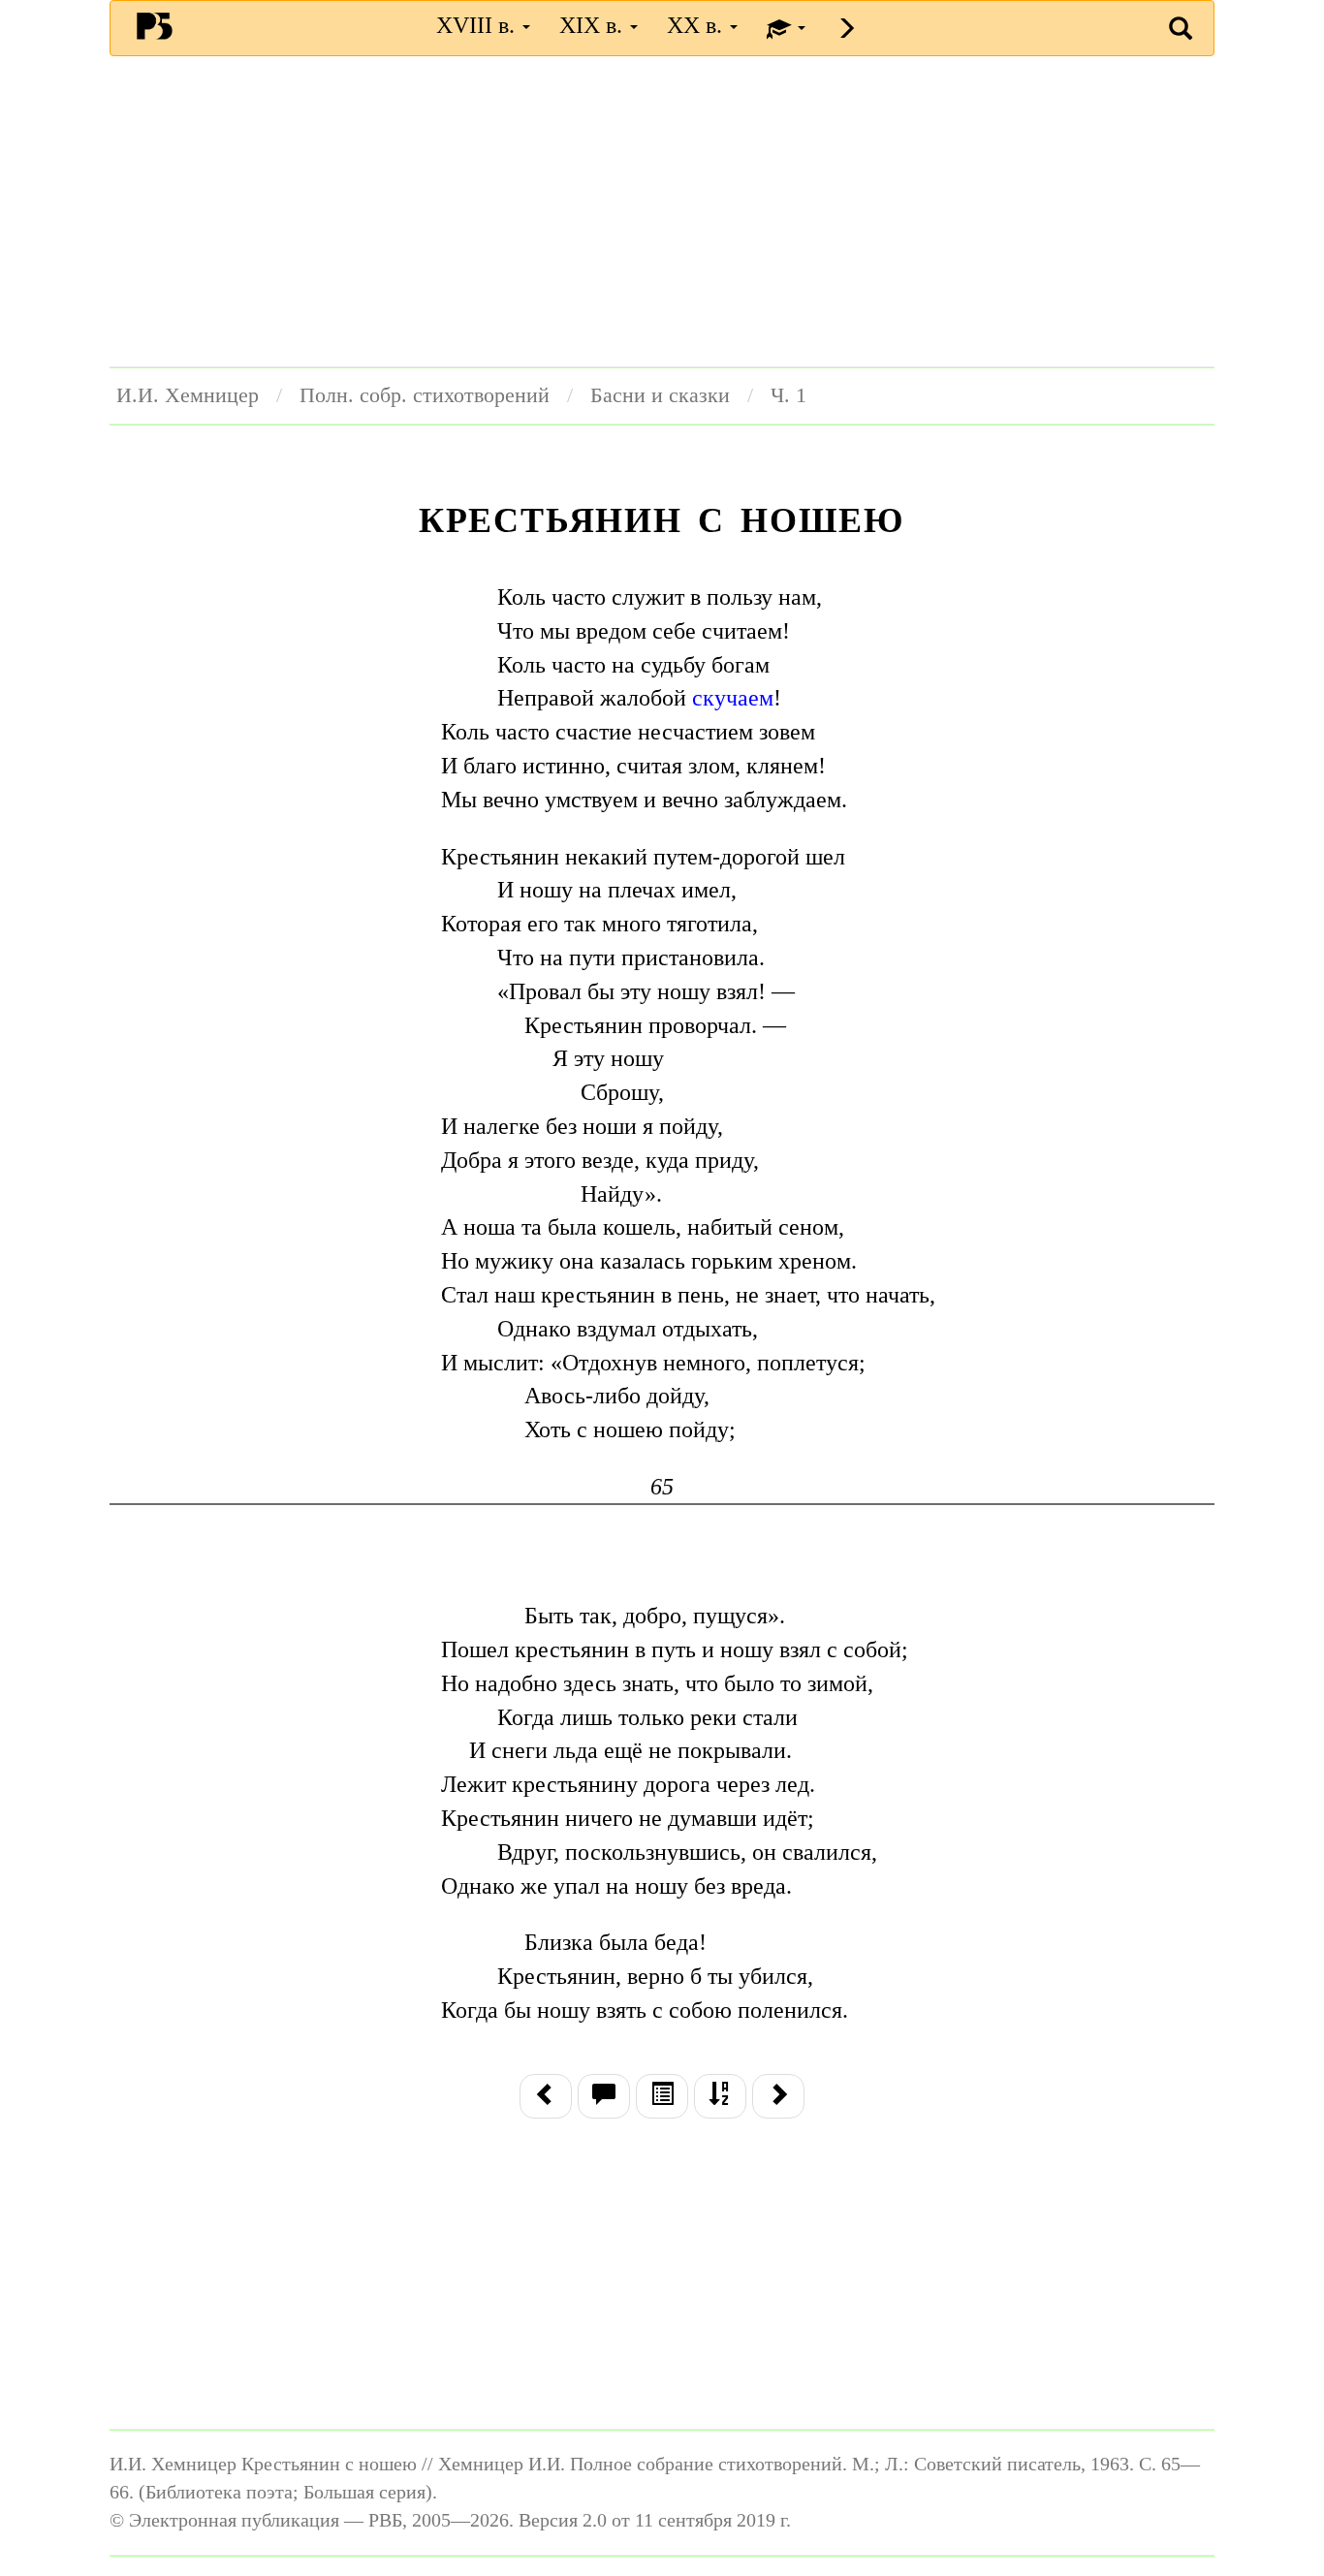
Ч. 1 (788, 395)
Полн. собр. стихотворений (425, 395)
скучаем (733, 698)
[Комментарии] (604, 2096)
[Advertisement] (662, 211)
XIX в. (594, 25)
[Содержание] (662, 2096)
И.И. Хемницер (188, 395)
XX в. (697, 25)
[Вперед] (778, 2096)
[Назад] (546, 2096)
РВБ (155, 25)
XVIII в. (478, 25)
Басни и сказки (660, 395)
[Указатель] (720, 2096)
